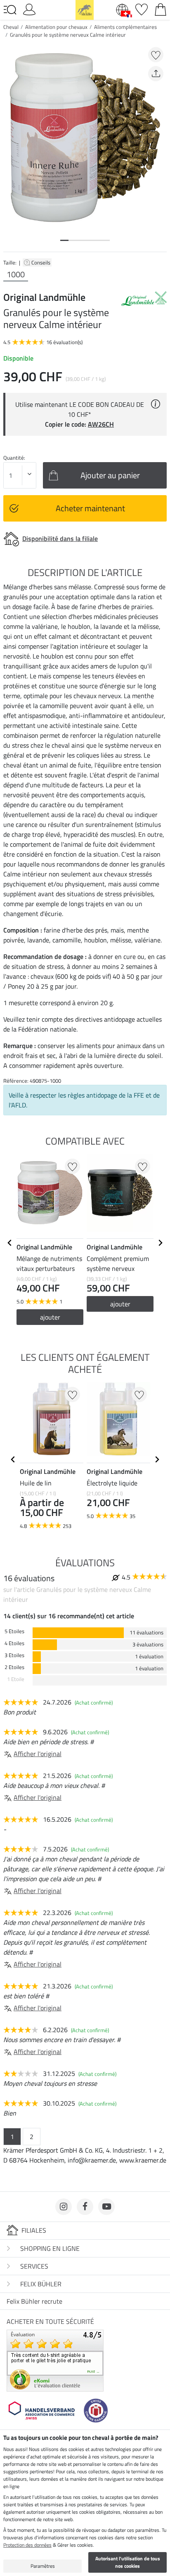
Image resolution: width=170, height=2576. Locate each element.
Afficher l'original (38, 1754)
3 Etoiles (14, 1655)
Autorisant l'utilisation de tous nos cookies (128, 2562)
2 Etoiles (14, 1667)
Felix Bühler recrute (34, 2301)
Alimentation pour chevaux (56, 27)
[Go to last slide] (10, 1243)
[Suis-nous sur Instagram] (64, 2207)
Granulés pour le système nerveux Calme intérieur (68, 35)
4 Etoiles (14, 1643)
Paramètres (43, 2566)
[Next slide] (160, 1243)
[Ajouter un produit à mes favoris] (156, 55)
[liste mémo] (142, 9)
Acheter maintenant (90, 508)
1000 (16, 274)
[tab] (64, 240)
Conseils (41, 262)
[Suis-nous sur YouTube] (106, 2207)
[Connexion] (29, 9)
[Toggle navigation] (10, 10)
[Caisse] (161, 9)
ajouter (50, 1317)
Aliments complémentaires (125, 27)
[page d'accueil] (85, 9)
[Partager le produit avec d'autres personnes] (156, 74)
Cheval (11, 27)
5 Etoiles (14, 1631)
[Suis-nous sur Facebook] (85, 2207)
